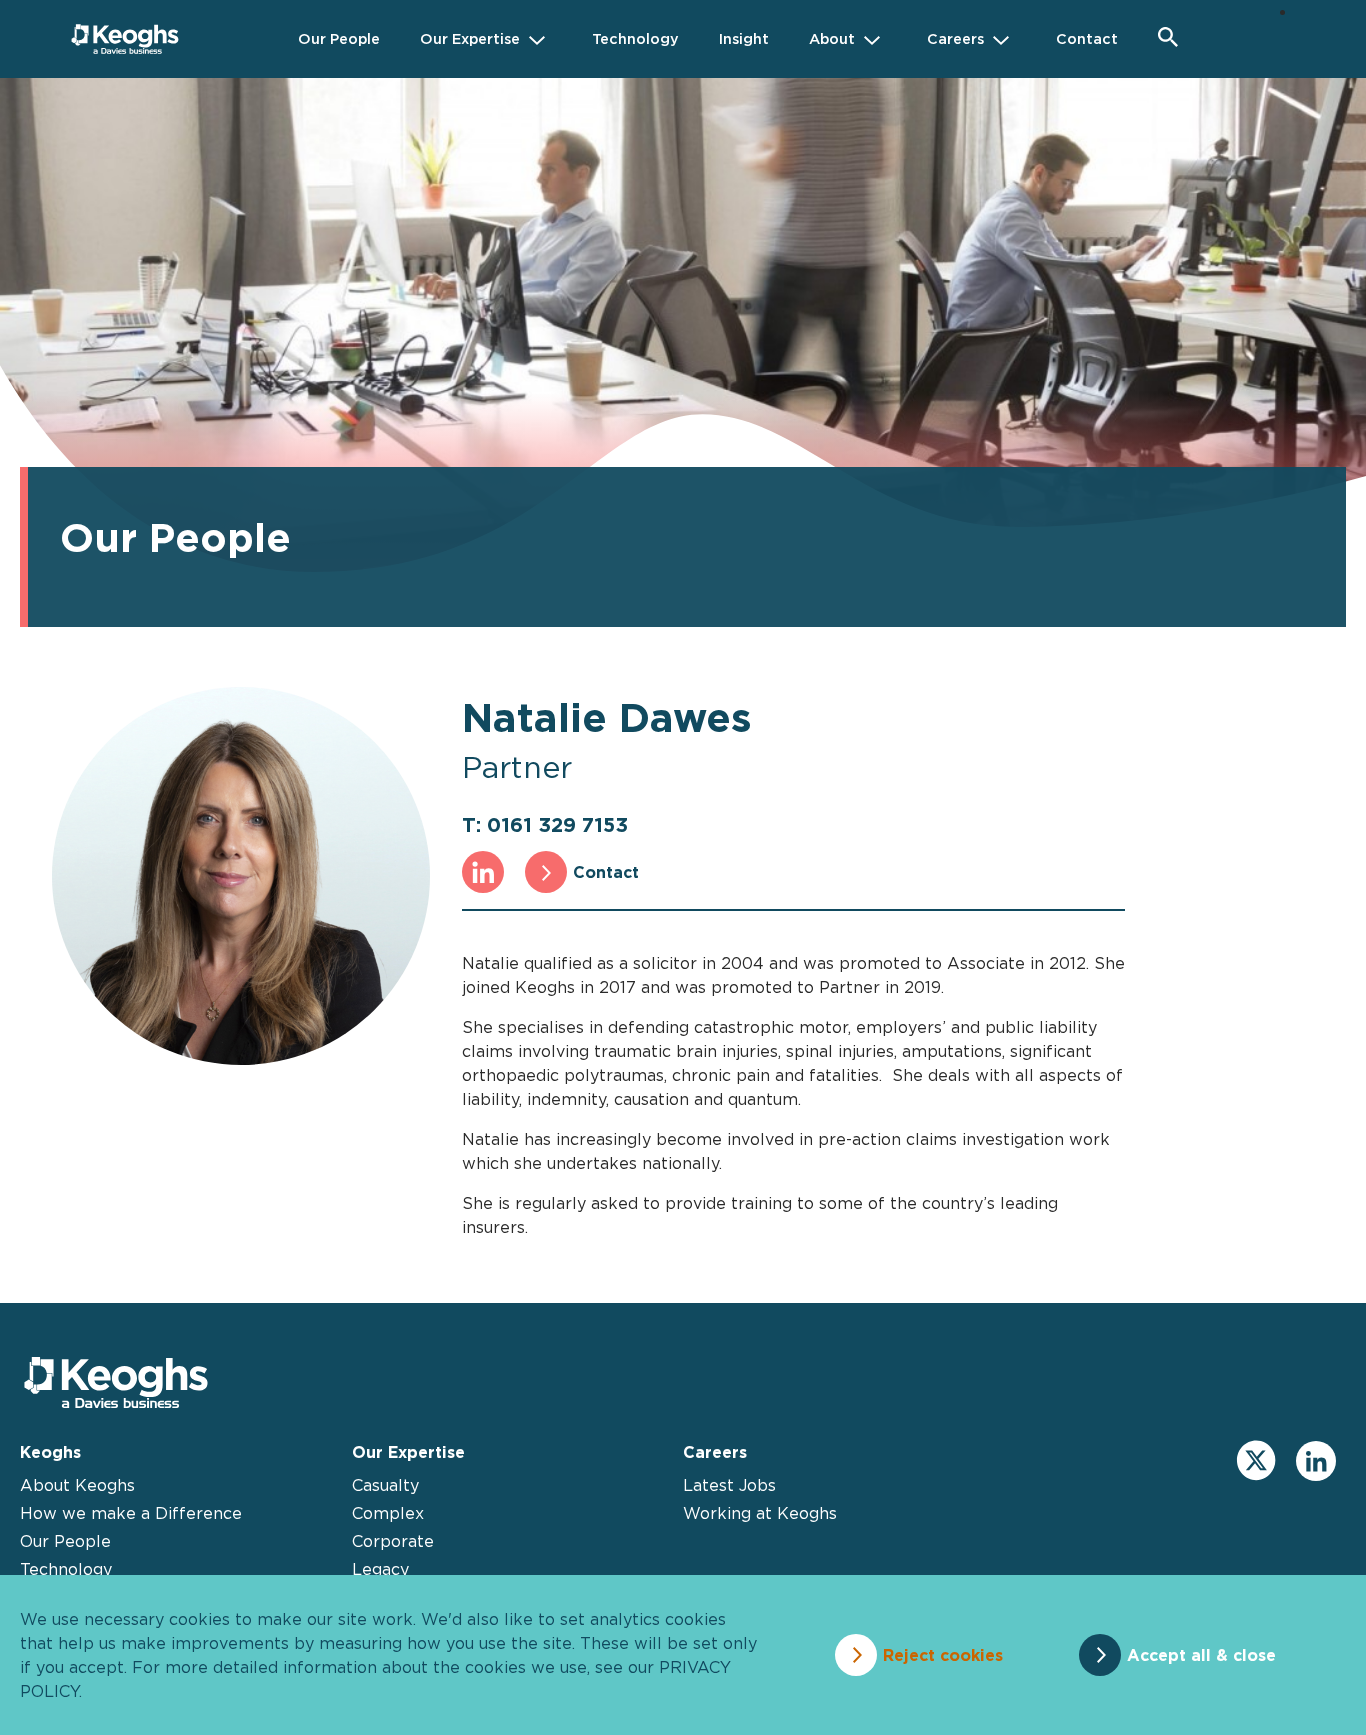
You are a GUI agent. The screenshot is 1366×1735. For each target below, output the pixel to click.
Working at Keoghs (760, 1513)
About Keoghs (77, 1485)
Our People (65, 1541)
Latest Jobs (729, 1485)
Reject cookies (943, 1655)
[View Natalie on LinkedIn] (483, 872)
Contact (606, 872)
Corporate (393, 1541)
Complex (388, 1513)
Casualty (385, 1485)
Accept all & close (1201, 1655)
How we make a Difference (131, 1513)
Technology (66, 1569)
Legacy (380, 1569)
